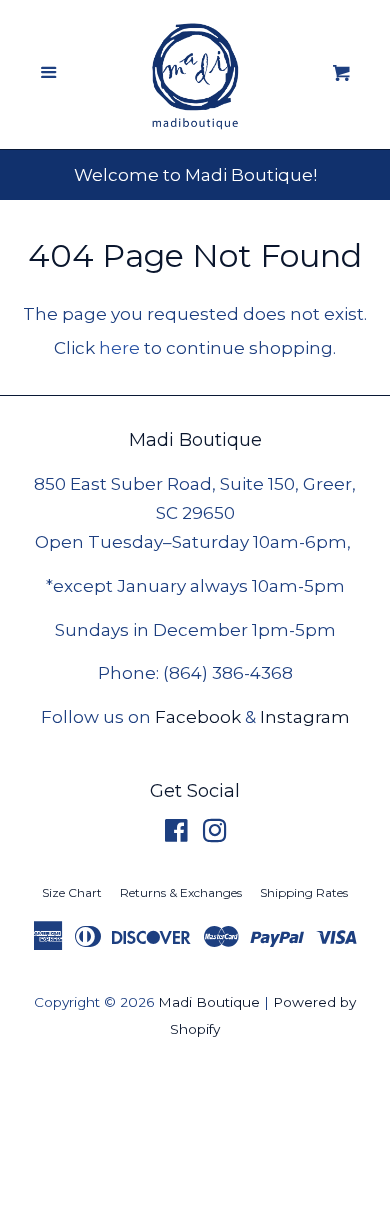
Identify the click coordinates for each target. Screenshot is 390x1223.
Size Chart (72, 892)
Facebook (198, 717)
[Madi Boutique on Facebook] (176, 834)
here (119, 348)
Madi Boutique (209, 1002)
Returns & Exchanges (181, 892)
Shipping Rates (304, 892)
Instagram (305, 717)
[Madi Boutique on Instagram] (215, 834)
